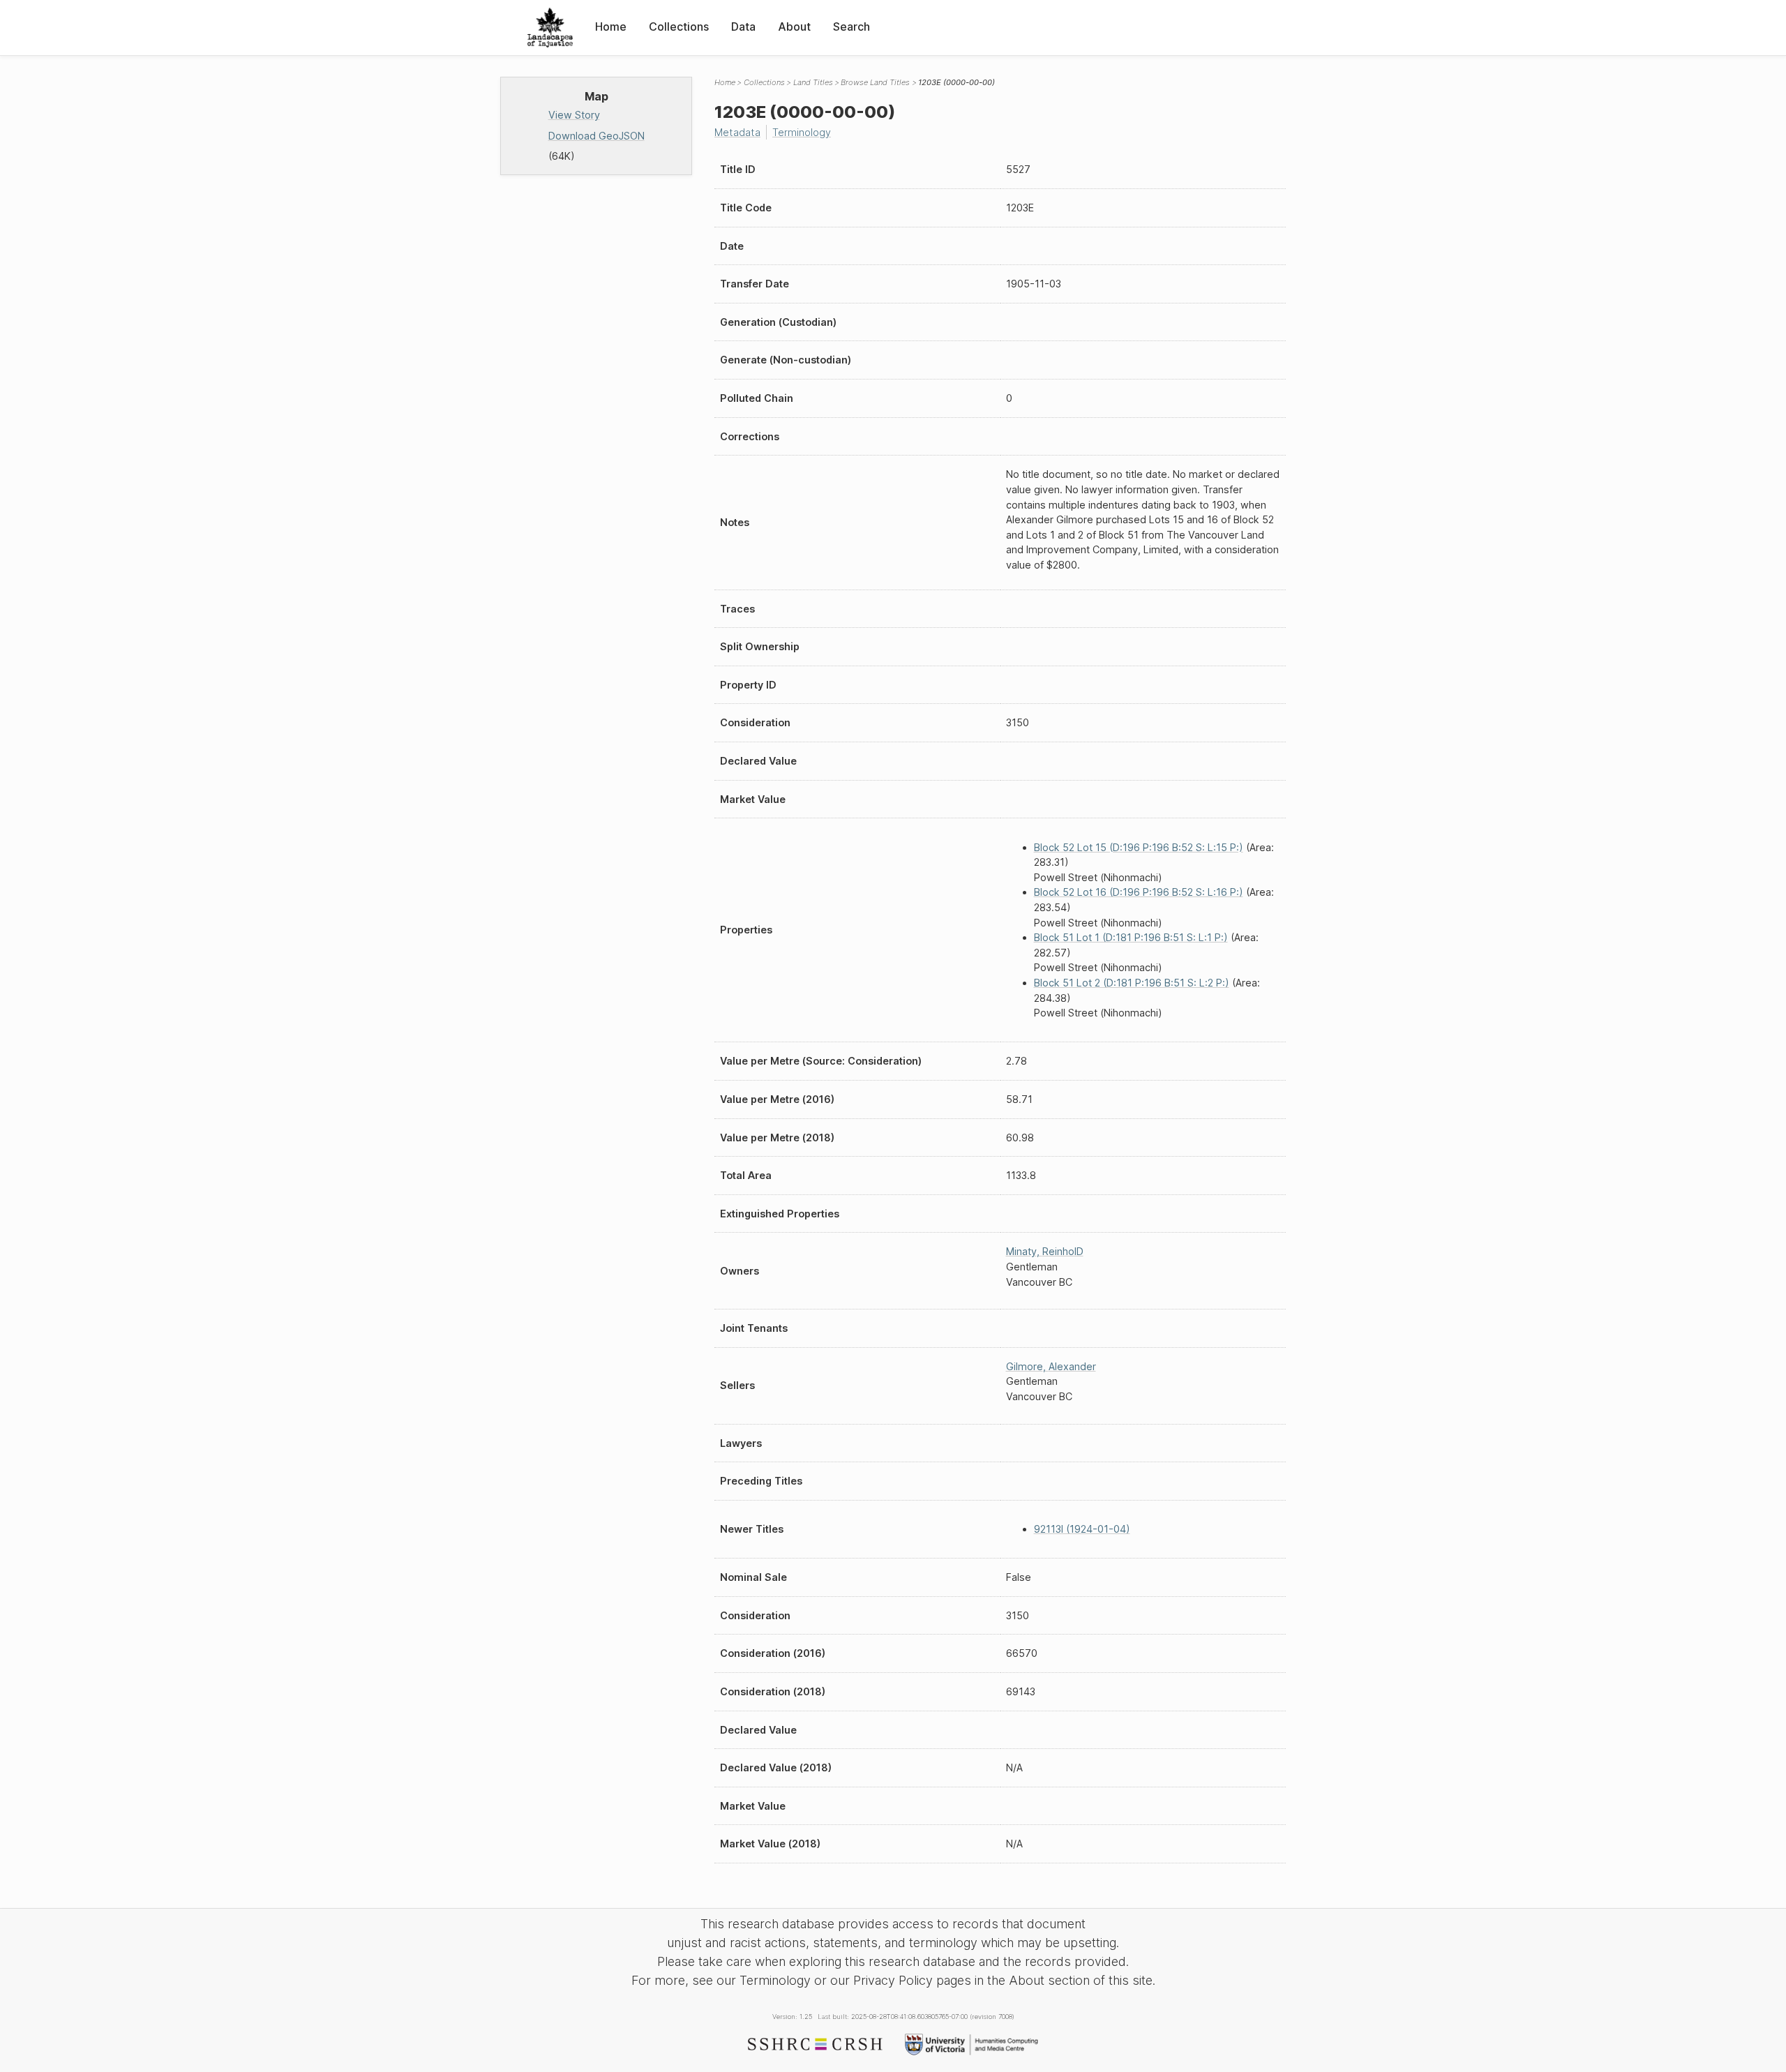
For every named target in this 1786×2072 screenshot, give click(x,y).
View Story (574, 115)
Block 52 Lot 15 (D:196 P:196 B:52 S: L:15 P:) (1139, 847)
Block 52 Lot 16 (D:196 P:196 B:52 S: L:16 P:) (1139, 892)
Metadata (737, 132)
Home (611, 27)
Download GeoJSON (596, 136)
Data (743, 27)
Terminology (802, 132)
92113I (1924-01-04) (1082, 1529)
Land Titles (813, 82)
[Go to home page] (550, 28)
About (794, 27)
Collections (679, 27)
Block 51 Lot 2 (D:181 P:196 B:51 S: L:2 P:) (1132, 983)
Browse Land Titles (875, 82)
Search (851, 27)
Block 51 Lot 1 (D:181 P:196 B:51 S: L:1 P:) (1131, 937)
